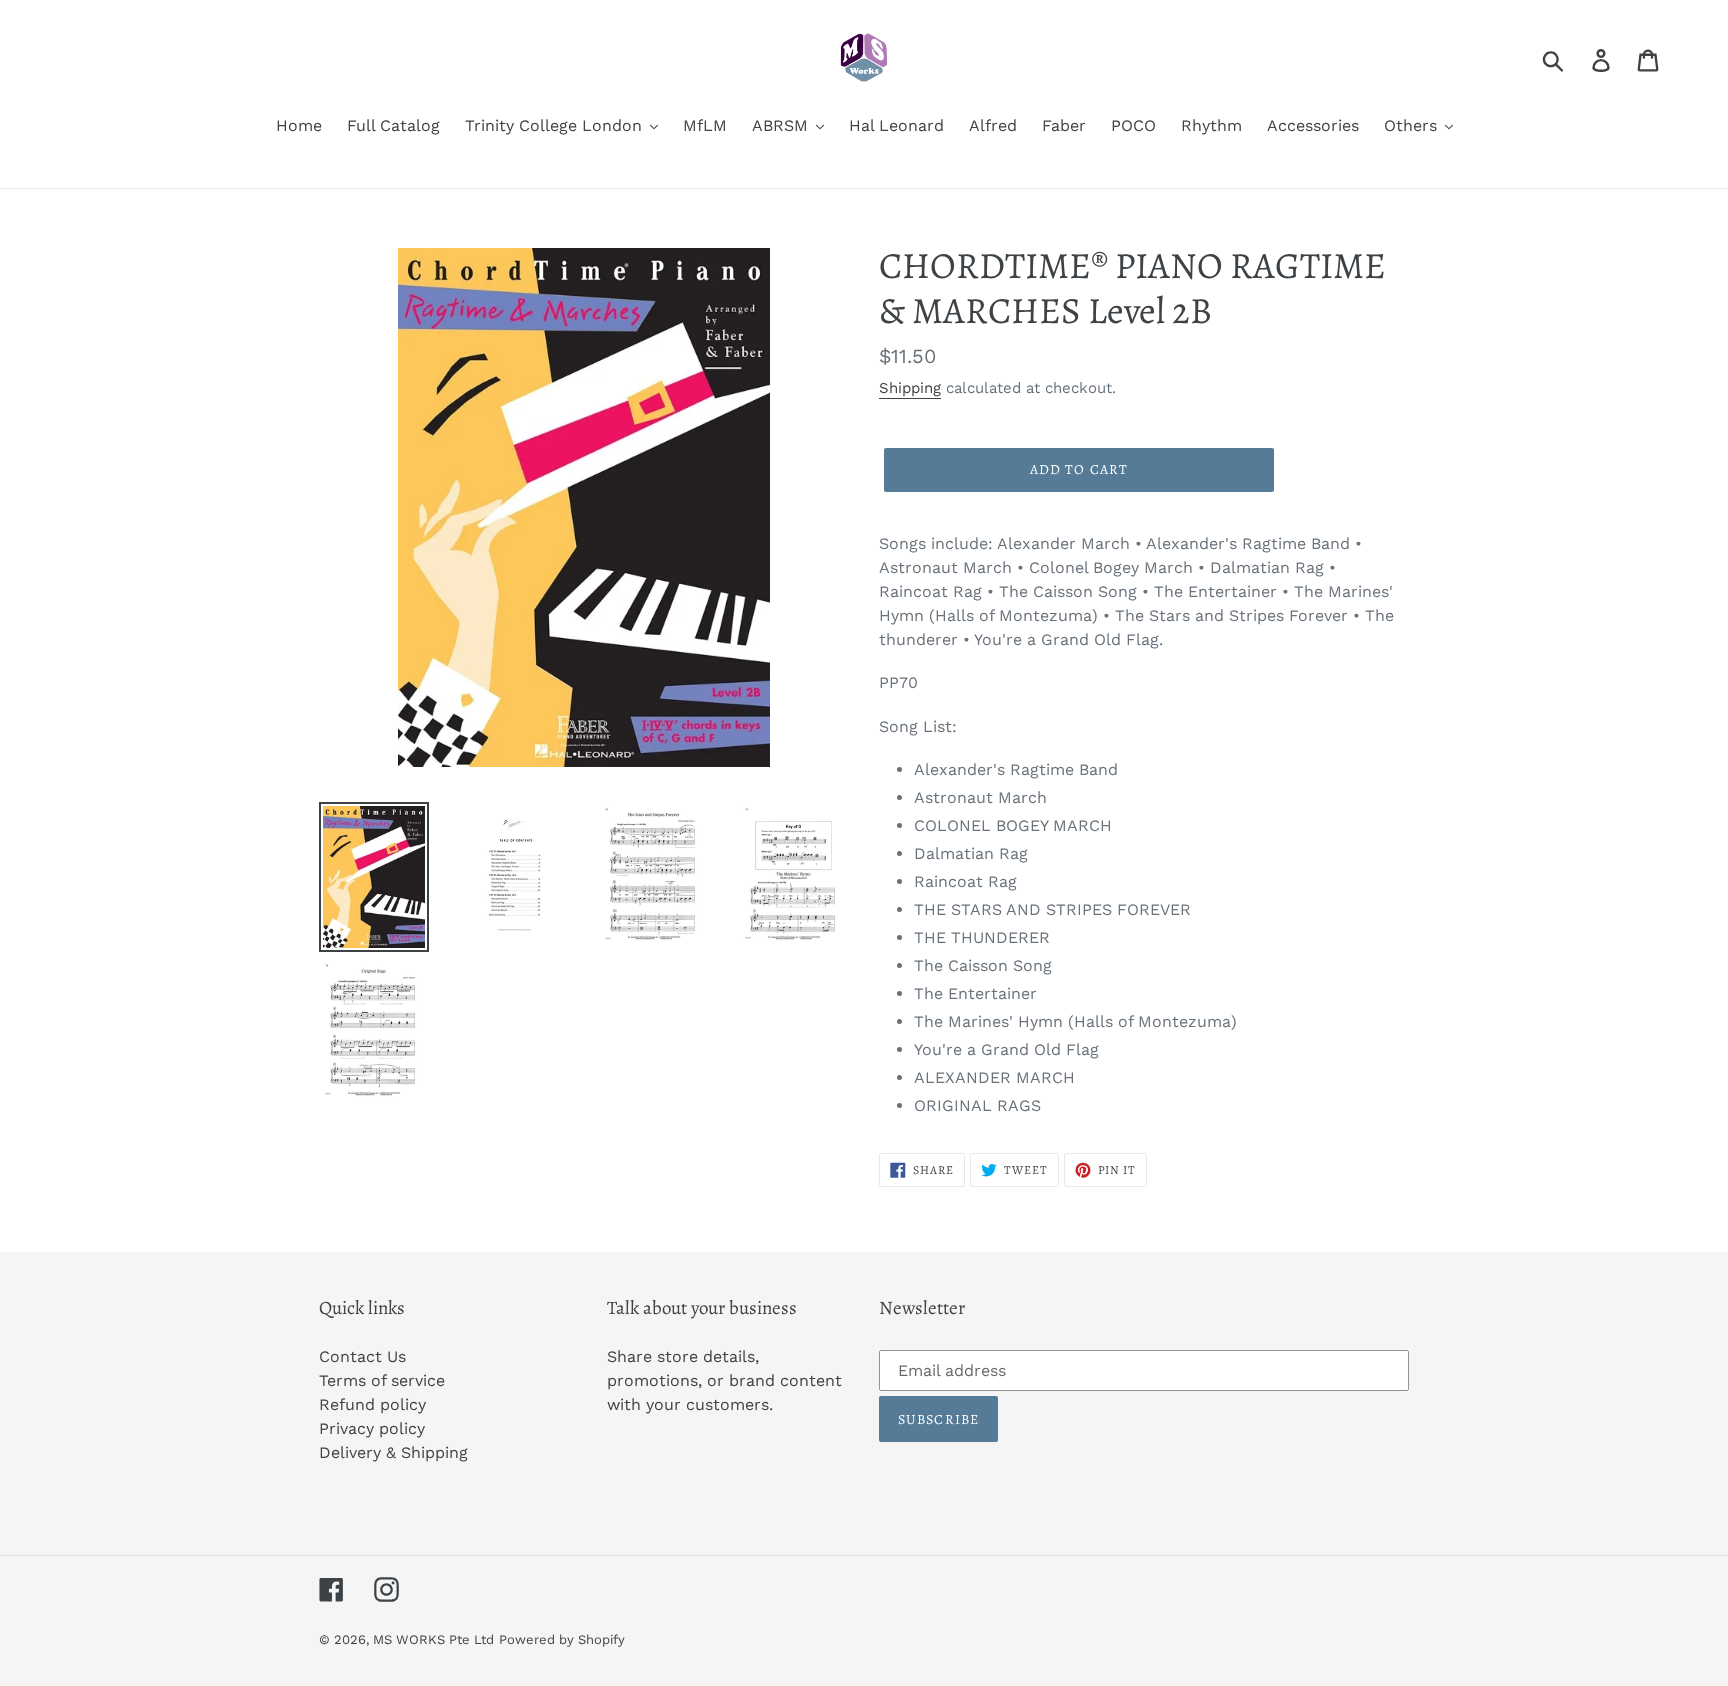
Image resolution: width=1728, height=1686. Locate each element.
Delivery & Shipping (393, 1452)
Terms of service (382, 1380)
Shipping (910, 388)
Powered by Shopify (562, 1639)
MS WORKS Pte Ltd (433, 1639)
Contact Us (362, 1356)
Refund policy (372, 1404)
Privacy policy (372, 1428)
